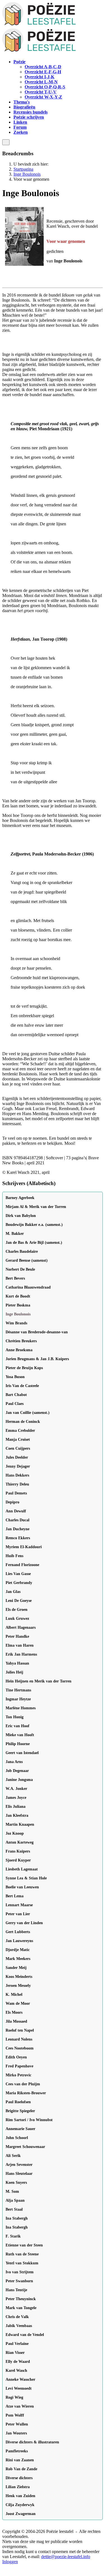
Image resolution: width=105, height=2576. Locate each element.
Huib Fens (14, 1556)
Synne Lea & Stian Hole (26, 1878)
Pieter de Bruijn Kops (24, 1368)
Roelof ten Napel (20, 2030)
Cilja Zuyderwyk (20, 2505)
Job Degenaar (17, 1771)
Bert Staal (14, 2209)
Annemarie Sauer (20, 2129)
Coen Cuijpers (18, 1448)
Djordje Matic (18, 1950)
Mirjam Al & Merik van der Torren (36, 1207)
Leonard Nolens (19, 2039)
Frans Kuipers (18, 1851)
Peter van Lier (18, 1914)
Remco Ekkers (18, 1538)
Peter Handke (17, 1636)
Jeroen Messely (18, 1986)
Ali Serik (13, 2156)
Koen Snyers (16, 2183)
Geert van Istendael (22, 1753)
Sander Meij (16, 1968)
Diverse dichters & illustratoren (32, 2442)
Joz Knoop (15, 1833)
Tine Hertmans (18, 1690)
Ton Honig (15, 1717)
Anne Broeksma (19, 1350)
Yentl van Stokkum (22, 2263)
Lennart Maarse (19, 1905)
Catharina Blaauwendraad (28, 1287)
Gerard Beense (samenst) (27, 1260)
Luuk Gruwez (17, 1619)
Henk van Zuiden (20, 2496)
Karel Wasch (16, 2371)
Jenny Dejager (18, 1466)
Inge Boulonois (18, 1314)
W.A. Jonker (16, 1789)
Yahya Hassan (17, 1663)
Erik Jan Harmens (21, 1654)
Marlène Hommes (21, 1708)
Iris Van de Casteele (22, 1386)
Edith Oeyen (16, 2057)
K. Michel (14, 1995)
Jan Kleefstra (17, 1815)
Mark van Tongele (21, 2308)
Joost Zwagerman (21, 2514)
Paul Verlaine (17, 2344)
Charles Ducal (17, 1520)
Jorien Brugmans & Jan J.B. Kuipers (37, 1359)
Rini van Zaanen (20, 2460)
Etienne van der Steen (24, 2245)
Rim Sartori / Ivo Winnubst (29, 2120)
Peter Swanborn (19, 2281)
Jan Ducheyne (17, 1529)
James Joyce (16, 1798)
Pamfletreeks (17, 2451)
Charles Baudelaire (22, 1251)
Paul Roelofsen (18, 2102)
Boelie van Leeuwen (22, 1887)
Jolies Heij (14, 1672)
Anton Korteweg (20, 1842)
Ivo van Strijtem (20, 2272)
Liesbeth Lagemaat (22, 1869)
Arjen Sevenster (19, 2165)
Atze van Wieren (20, 2406)
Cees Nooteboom (20, 2048)
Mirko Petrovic (18, 2075)
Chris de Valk (17, 2317)
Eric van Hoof (17, 1726)
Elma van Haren (20, 1645)
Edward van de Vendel (25, 2335)
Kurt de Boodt (18, 1296)
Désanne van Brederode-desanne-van (37, 1332)
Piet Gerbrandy (19, 1583)
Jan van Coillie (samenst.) (28, 1413)
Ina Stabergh (17, 2218)
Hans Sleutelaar (19, 2174)
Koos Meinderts (19, 1977)
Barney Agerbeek (20, 1198)
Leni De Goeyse (19, 1601)
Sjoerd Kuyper (18, 1860)
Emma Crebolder (20, 1431)
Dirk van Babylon (21, 1216)
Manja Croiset (18, 1439)
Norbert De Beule (20, 1269)
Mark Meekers (18, 1959)
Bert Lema (15, 1896)
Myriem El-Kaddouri (24, 1547)
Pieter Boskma (18, 1305)
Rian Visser (15, 2353)
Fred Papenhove (19, 2066)
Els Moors (14, 2012)
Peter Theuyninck (21, 2299)
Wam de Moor (18, 2003)
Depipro (12, 1502)
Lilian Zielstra (18, 2487)
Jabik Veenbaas (19, 2326)
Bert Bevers (15, 1278)
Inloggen (10, 2562)
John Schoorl (17, 2138)
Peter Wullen (17, 2424)
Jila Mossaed (16, 2021)
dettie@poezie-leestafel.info (66, 2557)
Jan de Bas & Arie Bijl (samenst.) (34, 1243)
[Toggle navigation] (6, 142)
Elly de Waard (18, 2362)
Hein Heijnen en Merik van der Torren (39, 1681)
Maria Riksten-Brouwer (26, 2093)
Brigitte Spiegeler (20, 2111)
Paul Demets (16, 1493)
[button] (19, 62)
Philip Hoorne (18, 1744)
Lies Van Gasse (18, 1574)
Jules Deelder (17, 1457)
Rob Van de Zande (21, 2469)
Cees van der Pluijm (23, 2084)
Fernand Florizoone (22, 1565)
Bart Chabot (16, 1395)
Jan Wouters (16, 2433)
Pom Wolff (15, 2415)
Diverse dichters (19, 2478)
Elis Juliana (16, 1807)
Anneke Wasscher (20, 2379)
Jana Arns (14, 1762)
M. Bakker (15, 1234)
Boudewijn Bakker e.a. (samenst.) (34, 1225)
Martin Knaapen (20, 1824)
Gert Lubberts (18, 1932)
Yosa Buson (15, 1377)
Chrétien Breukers (21, 1341)
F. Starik (13, 2236)
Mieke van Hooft (20, 1735)
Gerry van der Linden (24, 1923)
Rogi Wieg (14, 2397)
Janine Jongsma (19, 1780)
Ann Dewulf (16, 1511)
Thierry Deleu (17, 1484)
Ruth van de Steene (22, 2254)
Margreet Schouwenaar (25, 2147)
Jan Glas (13, 1592)
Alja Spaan (15, 2200)
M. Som (12, 2191)
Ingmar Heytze (18, 1699)
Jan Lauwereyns (19, 1941)
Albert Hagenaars (21, 1627)
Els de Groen (17, 1610)
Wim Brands (16, 1323)
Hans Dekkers (17, 1475)
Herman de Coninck (23, 1422)
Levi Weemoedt (19, 2388)
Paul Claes (15, 1404)
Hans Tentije (16, 2290)
